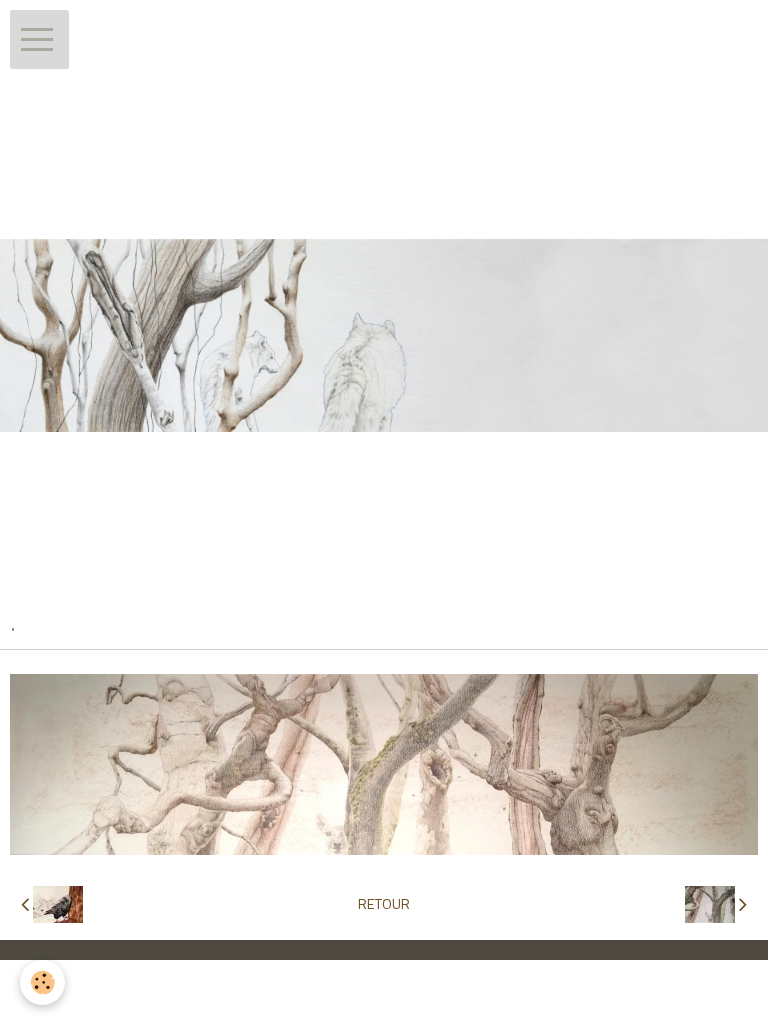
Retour (384, 904)
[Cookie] (42, 982)
